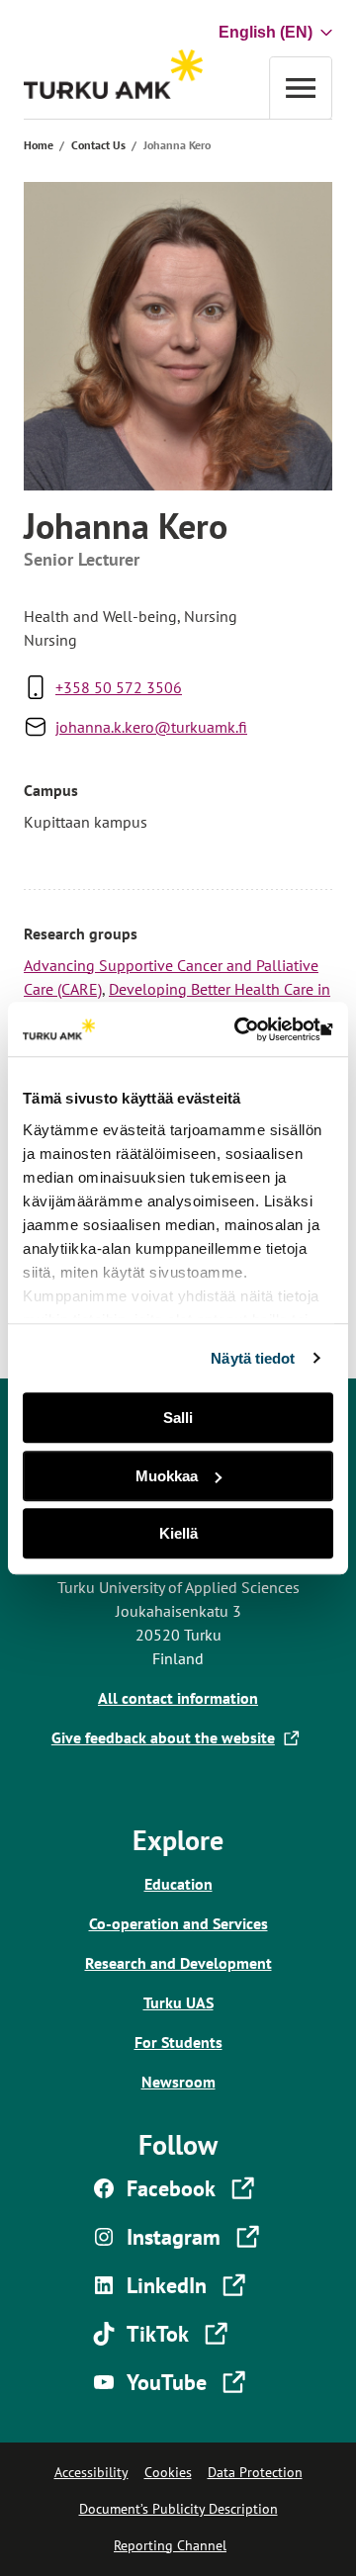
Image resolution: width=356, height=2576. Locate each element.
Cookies (168, 2472)
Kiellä (178, 1533)
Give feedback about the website (167, 1737)
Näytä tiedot (253, 1358)
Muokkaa (167, 1476)
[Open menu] (301, 88)
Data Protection (255, 2472)
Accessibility (91, 2472)
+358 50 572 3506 (119, 687)
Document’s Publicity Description (178, 2509)
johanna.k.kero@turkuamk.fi (151, 727)
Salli (178, 1418)
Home (39, 145)
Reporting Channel (170, 2545)
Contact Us (98, 145)
